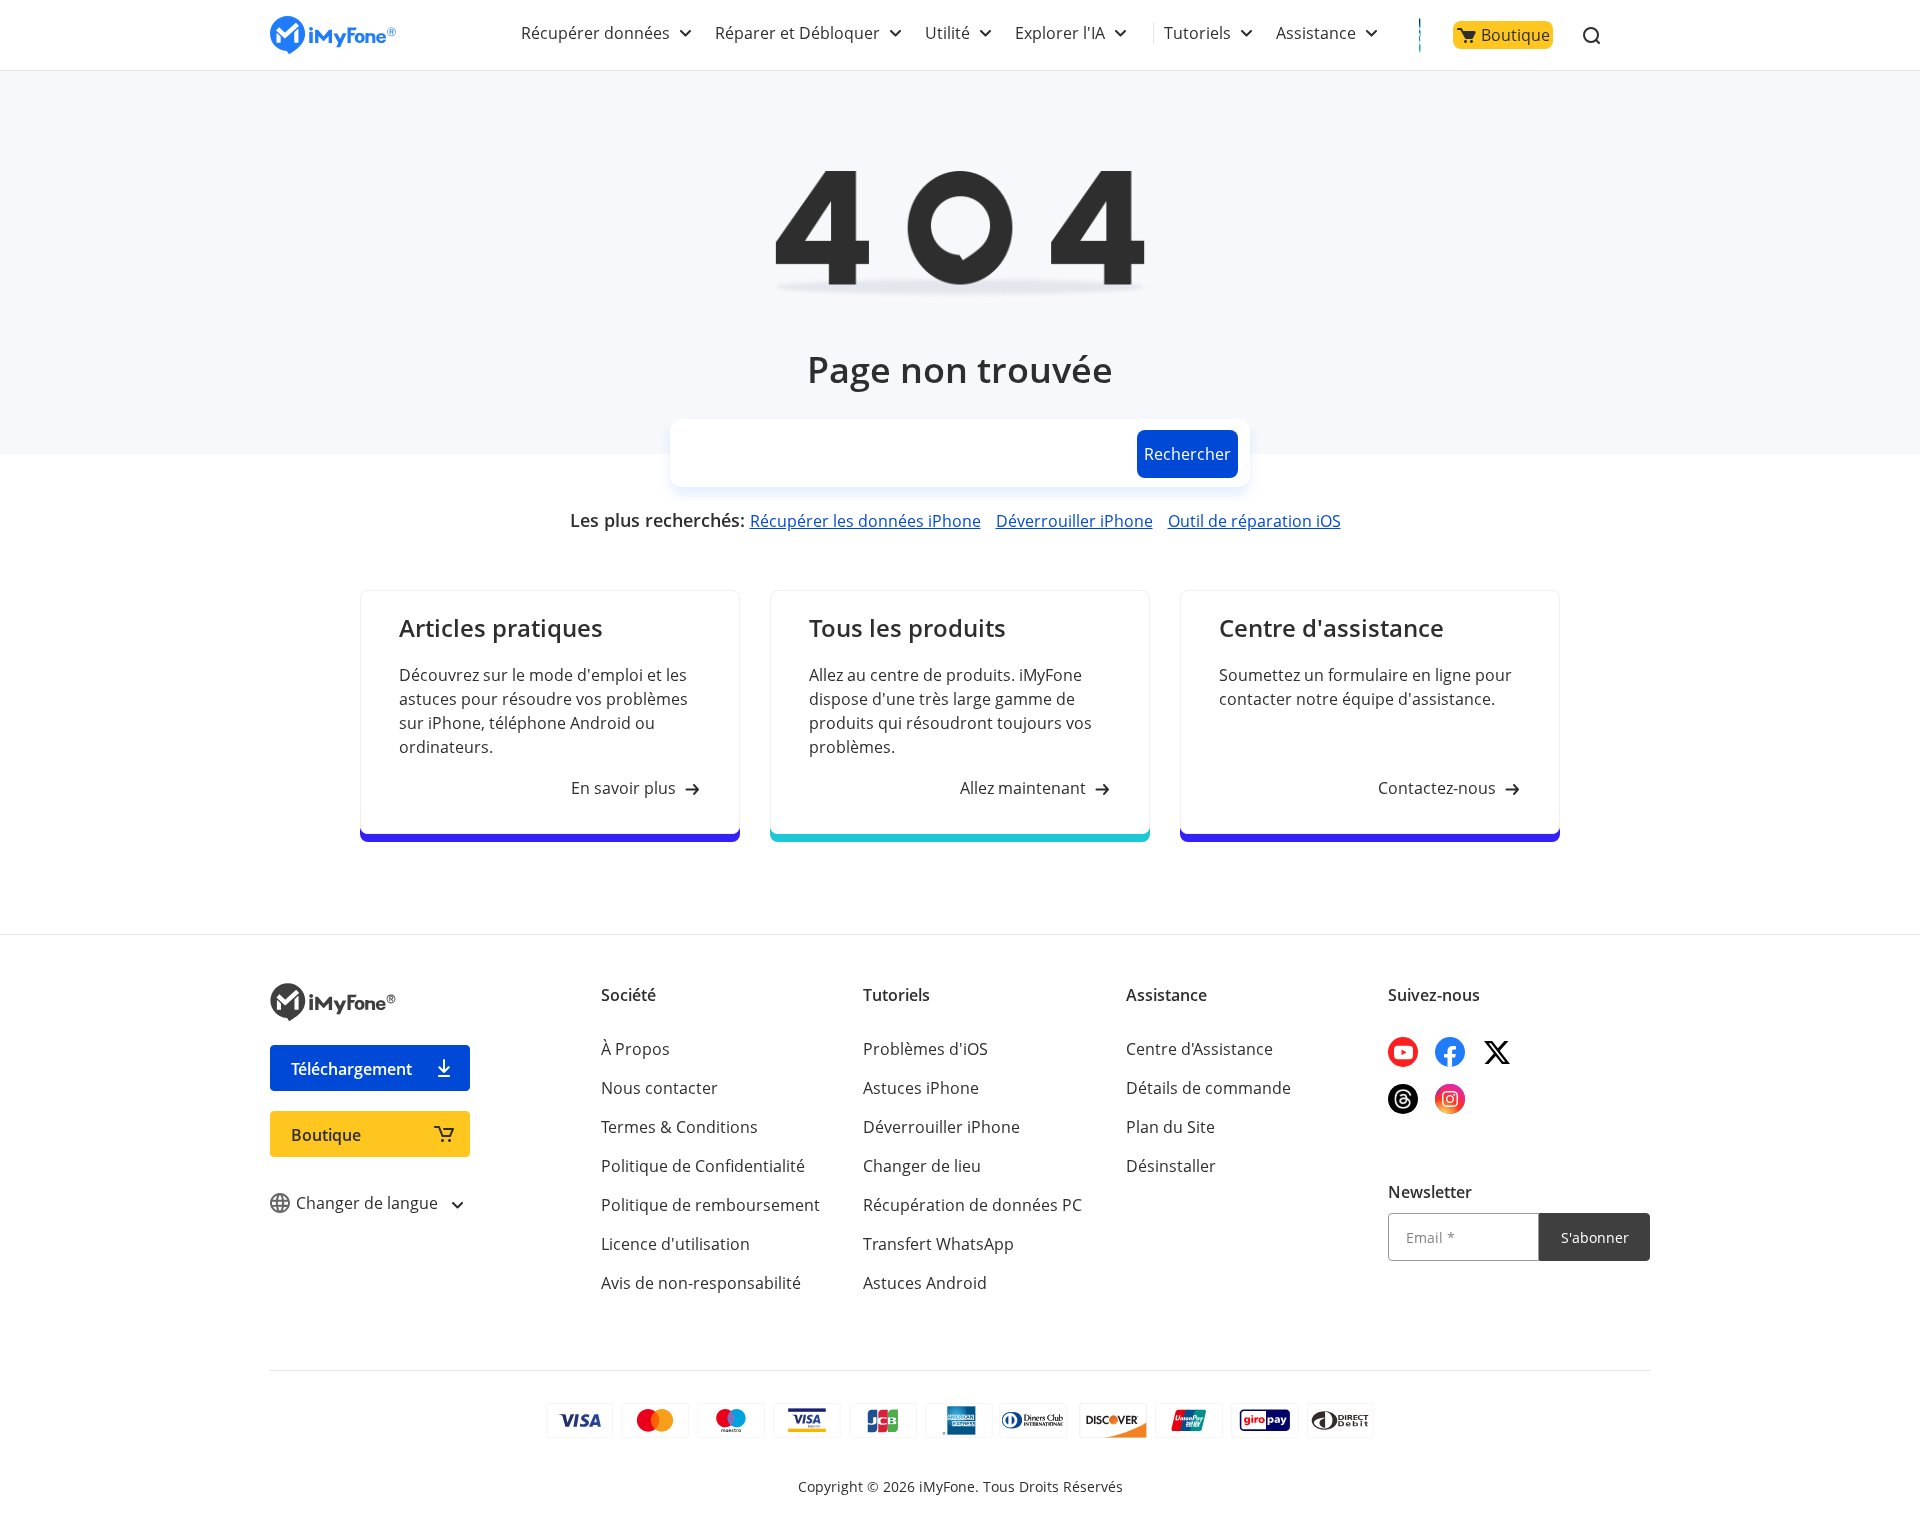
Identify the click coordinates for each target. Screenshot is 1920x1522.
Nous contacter (659, 1088)
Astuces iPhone (921, 1088)
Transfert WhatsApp (938, 1244)
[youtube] (1403, 1052)
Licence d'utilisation (675, 1244)
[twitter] (1497, 1052)
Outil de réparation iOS (1254, 521)
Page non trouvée (960, 369)
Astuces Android (925, 1283)
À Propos (635, 1049)
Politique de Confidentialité (703, 1166)
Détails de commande (1208, 1088)
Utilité (947, 33)
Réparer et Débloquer (797, 33)
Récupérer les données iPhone (865, 521)
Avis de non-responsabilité (701, 1283)
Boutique (1515, 35)
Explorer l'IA (1060, 33)
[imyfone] (333, 35)
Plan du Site (1170, 1127)
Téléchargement (351, 1069)
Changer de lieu (922, 1166)
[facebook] (1450, 1052)
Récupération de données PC (972, 1205)
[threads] (1403, 1099)
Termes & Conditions (679, 1127)
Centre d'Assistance (1199, 1049)
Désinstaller (1171, 1166)
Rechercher (1187, 454)
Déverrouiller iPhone (1074, 521)
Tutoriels (1197, 33)
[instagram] (1450, 1099)
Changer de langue (369, 1203)
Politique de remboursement (710, 1205)
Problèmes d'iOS (925, 1049)
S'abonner (1595, 1237)
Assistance (1316, 33)
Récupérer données (595, 33)
